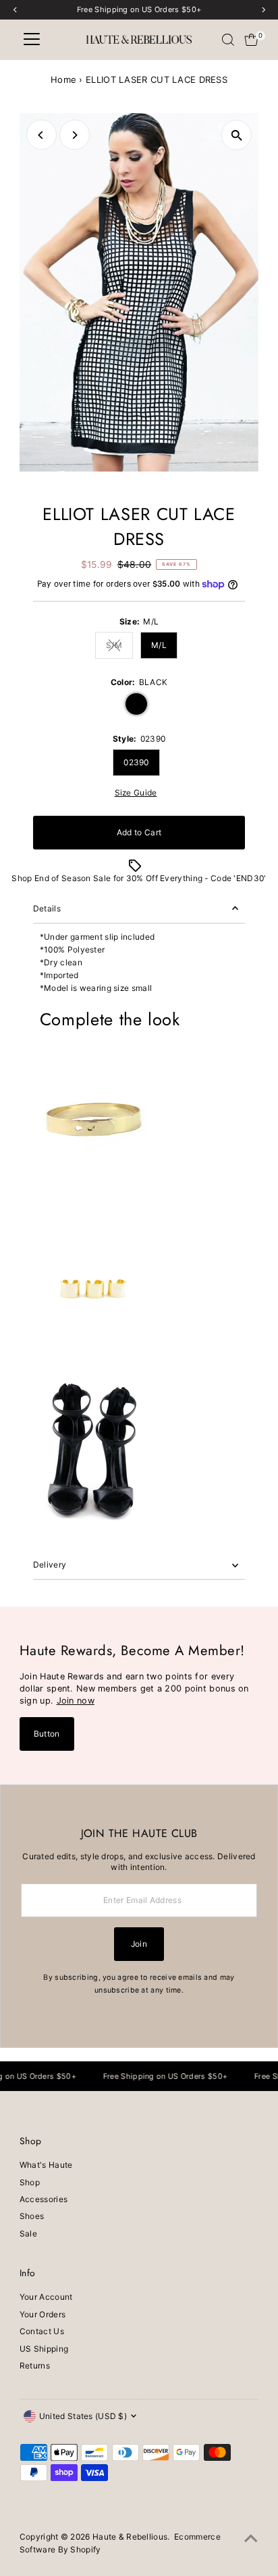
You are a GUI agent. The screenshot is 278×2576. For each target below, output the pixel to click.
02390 (136, 762)
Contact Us (42, 2331)
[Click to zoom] (237, 135)
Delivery (50, 1565)
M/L (159, 645)
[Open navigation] (32, 40)
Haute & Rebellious (130, 2537)
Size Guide (136, 793)
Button (47, 1734)
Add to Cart (139, 832)
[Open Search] (228, 40)
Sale (28, 2233)
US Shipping (44, 2349)
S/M (119, 647)
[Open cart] (251, 40)
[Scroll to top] (251, 2539)
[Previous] (41, 135)
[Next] (75, 135)
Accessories (44, 2199)
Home (63, 79)
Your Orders (43, 2314)
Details (47, 908)
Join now (76, 1701)
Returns (35, 2365)
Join (139, 1944)
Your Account (46, 2297)
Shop (30, 2182)
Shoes (32, 2216)
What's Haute (46, 2165)
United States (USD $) (83, 2416)
